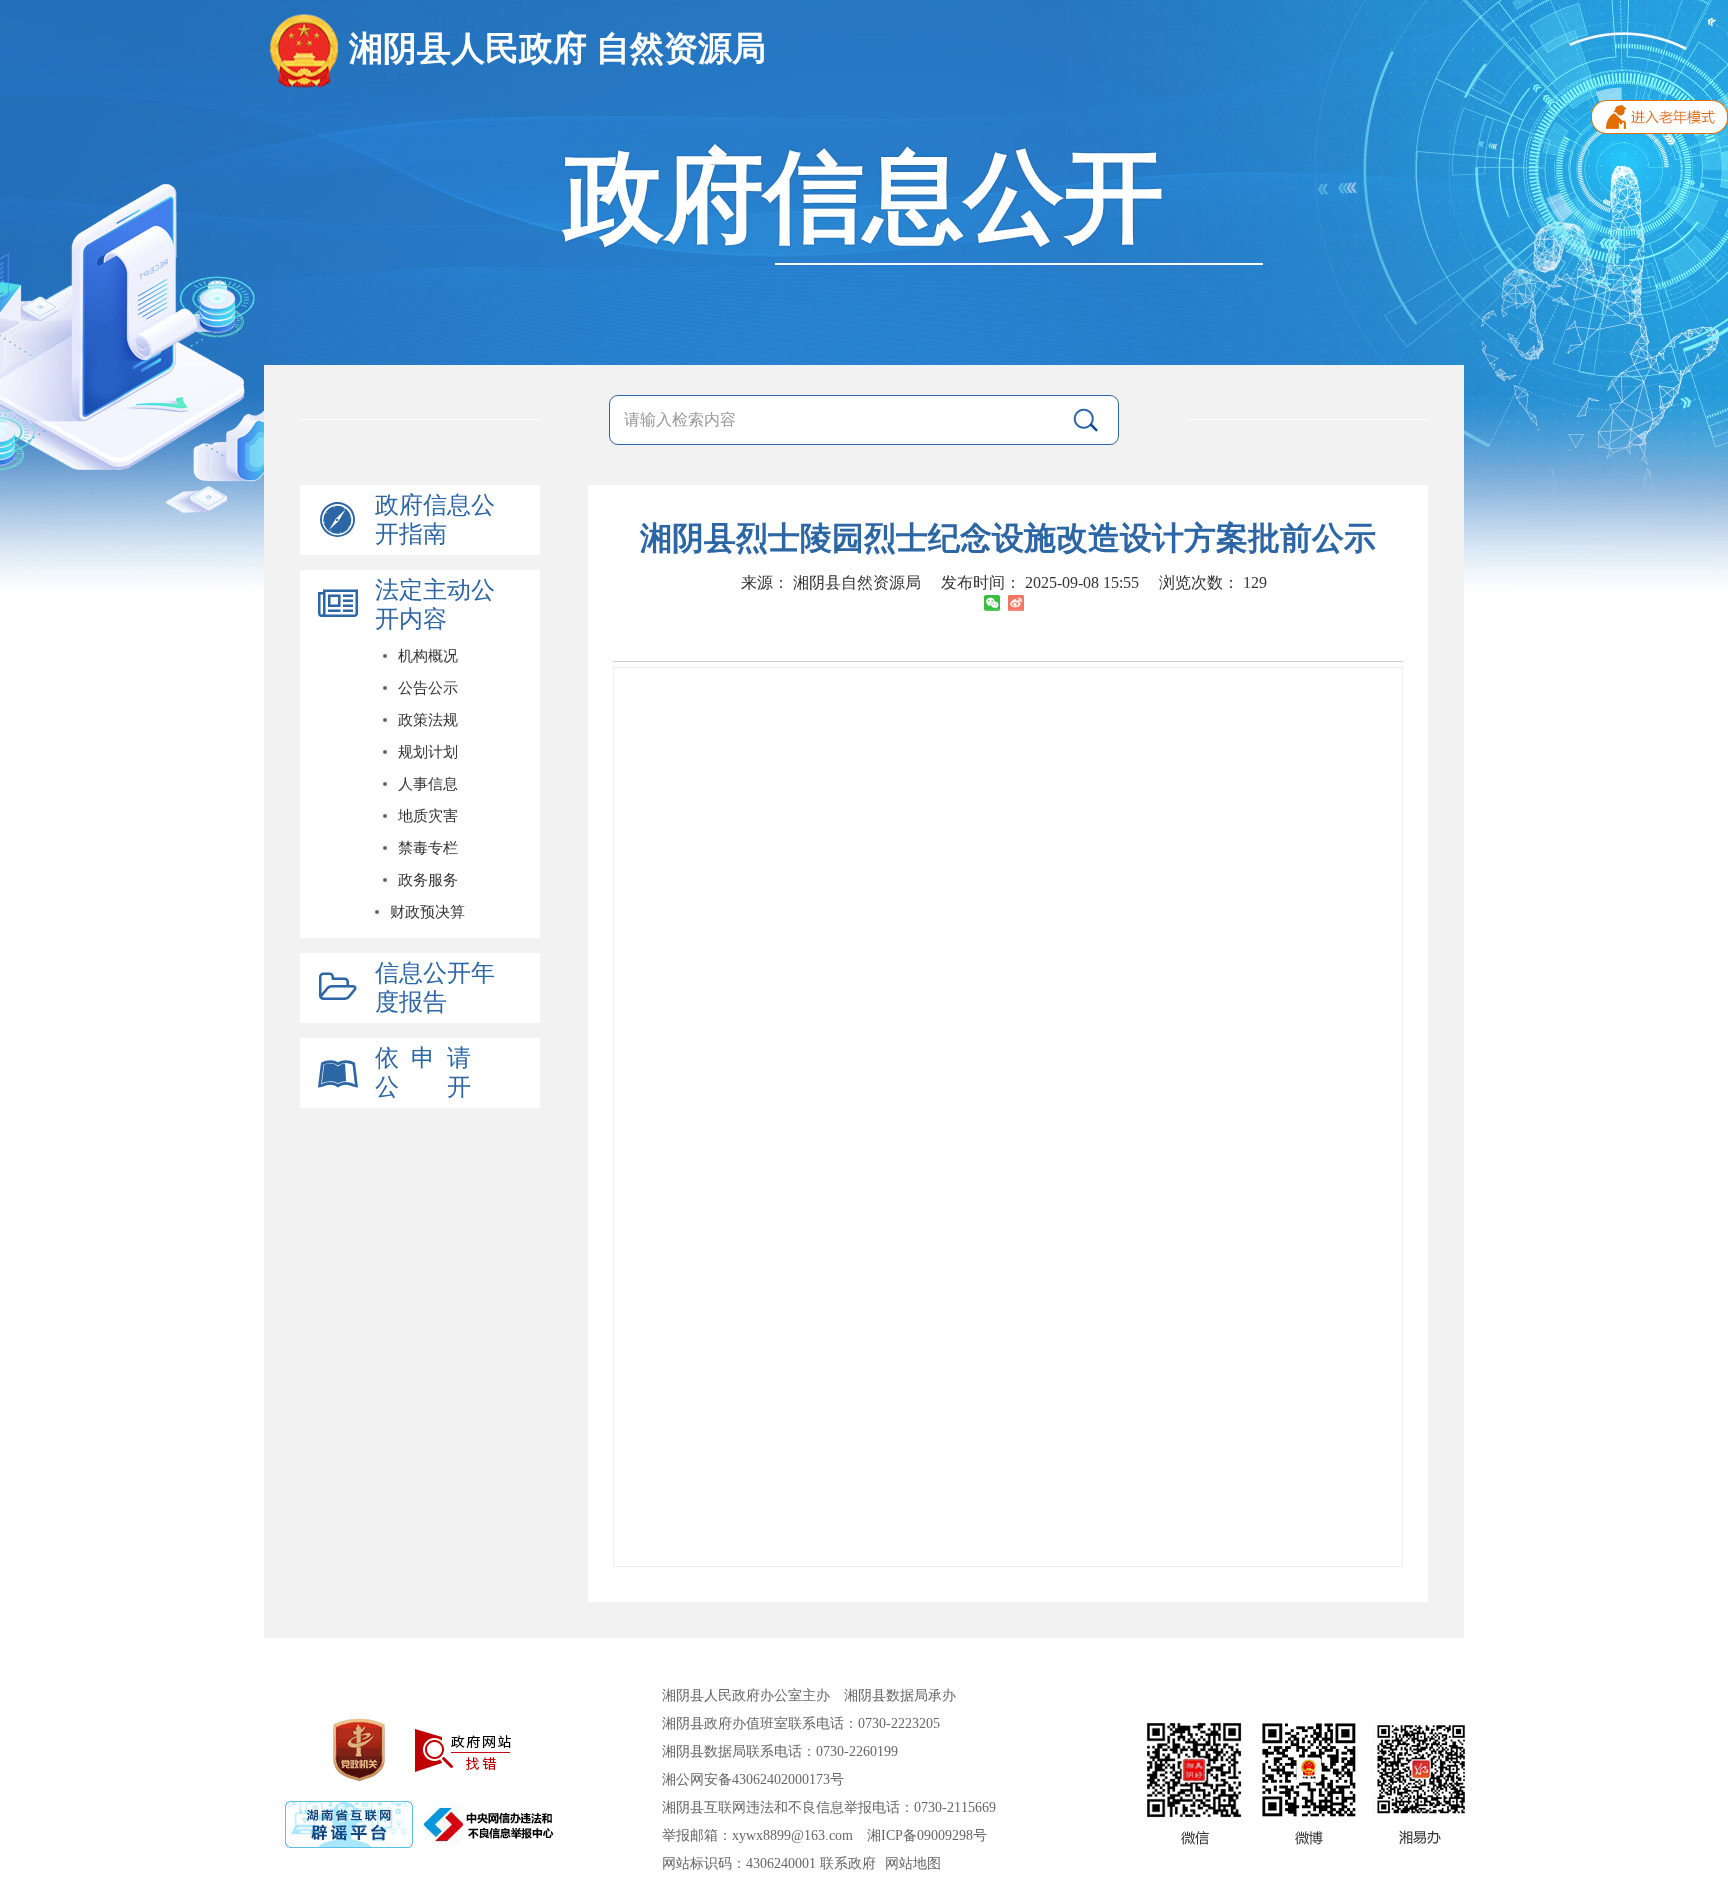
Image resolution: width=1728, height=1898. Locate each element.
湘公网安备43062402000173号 (753, 1779)
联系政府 (848, 1863)
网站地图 (913, 1863)
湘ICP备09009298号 (927, 1835)
